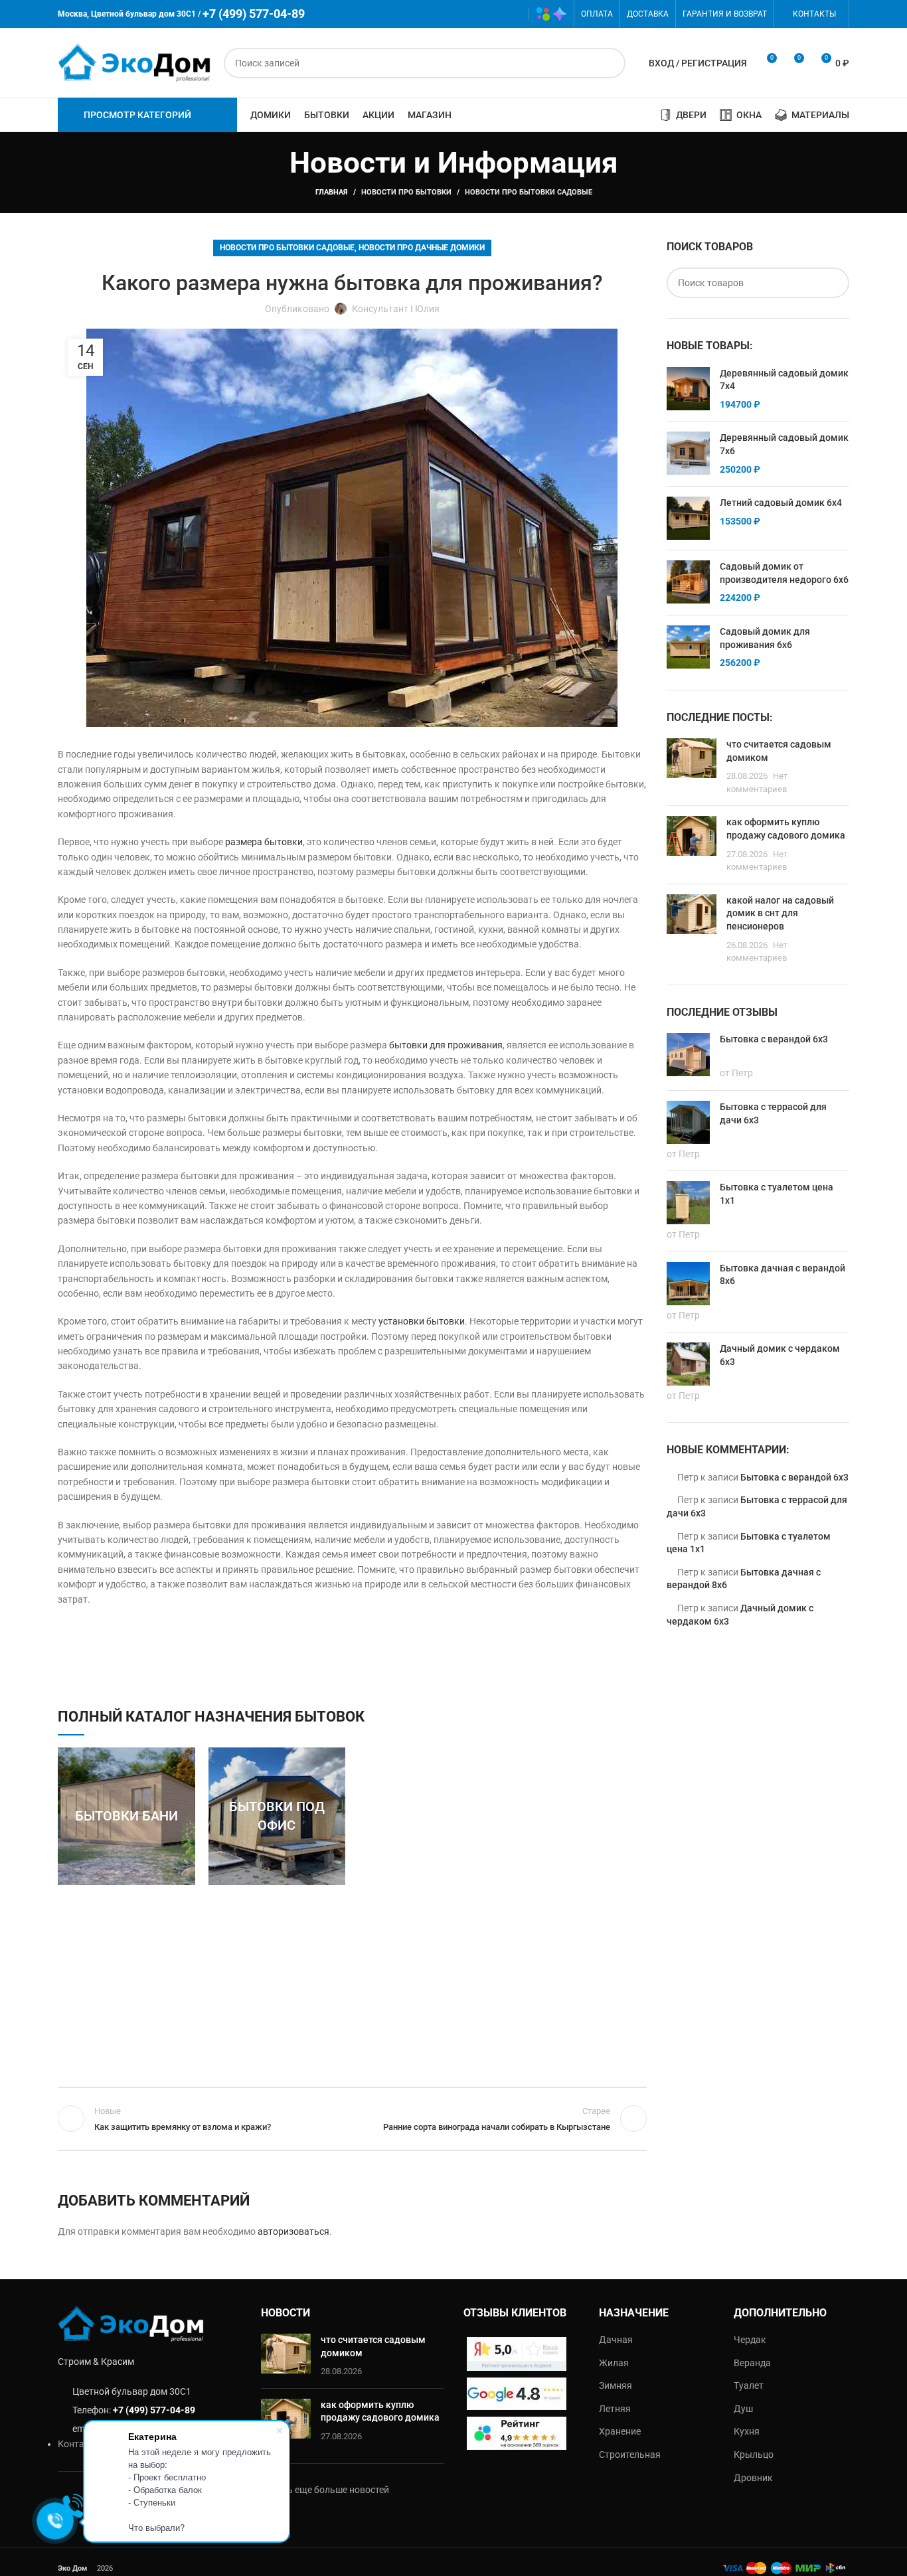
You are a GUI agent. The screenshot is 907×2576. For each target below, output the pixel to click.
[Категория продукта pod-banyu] (126, 1816)
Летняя (615, 2409)
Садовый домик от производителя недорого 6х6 (784, 573)
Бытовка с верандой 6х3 (794, 1477)
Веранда (752, 2363)
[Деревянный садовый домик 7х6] (688, 454)
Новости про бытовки (406, 192)
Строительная (630, 2455)
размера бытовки (264, 842)
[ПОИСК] (610, 63)
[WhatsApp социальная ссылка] (474, 14)
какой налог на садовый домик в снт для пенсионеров (780, 913)
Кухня (747, 2431)
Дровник (753, 2478)
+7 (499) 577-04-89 (154, 2410)
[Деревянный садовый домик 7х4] (688, 389)
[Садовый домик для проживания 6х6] (688, 648)
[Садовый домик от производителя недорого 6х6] (688, 583)
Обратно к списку (352, 2119)
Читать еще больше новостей (325, 2490)
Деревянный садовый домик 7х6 (784, 444)
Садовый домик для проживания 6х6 (765, 638)
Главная (332, 192)
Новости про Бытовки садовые (529, 192)
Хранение (620, 2431)
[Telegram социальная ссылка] (512, 14)
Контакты (80, 2444)
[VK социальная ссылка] (493, 14)
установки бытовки (422, 1321)
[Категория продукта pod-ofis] (277, 1816)
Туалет (749, 2385)
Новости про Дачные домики (422, 248)
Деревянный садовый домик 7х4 (784, 380)
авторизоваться (293, 2231)
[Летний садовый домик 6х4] (688, 518)
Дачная (616, 2340)
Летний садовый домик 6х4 (781, 503)
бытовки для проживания (446, 1045)
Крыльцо (754, 2455)
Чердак (750, 2340)
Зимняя (616, 2385)
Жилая (614, 2363)
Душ (743, 2409)
